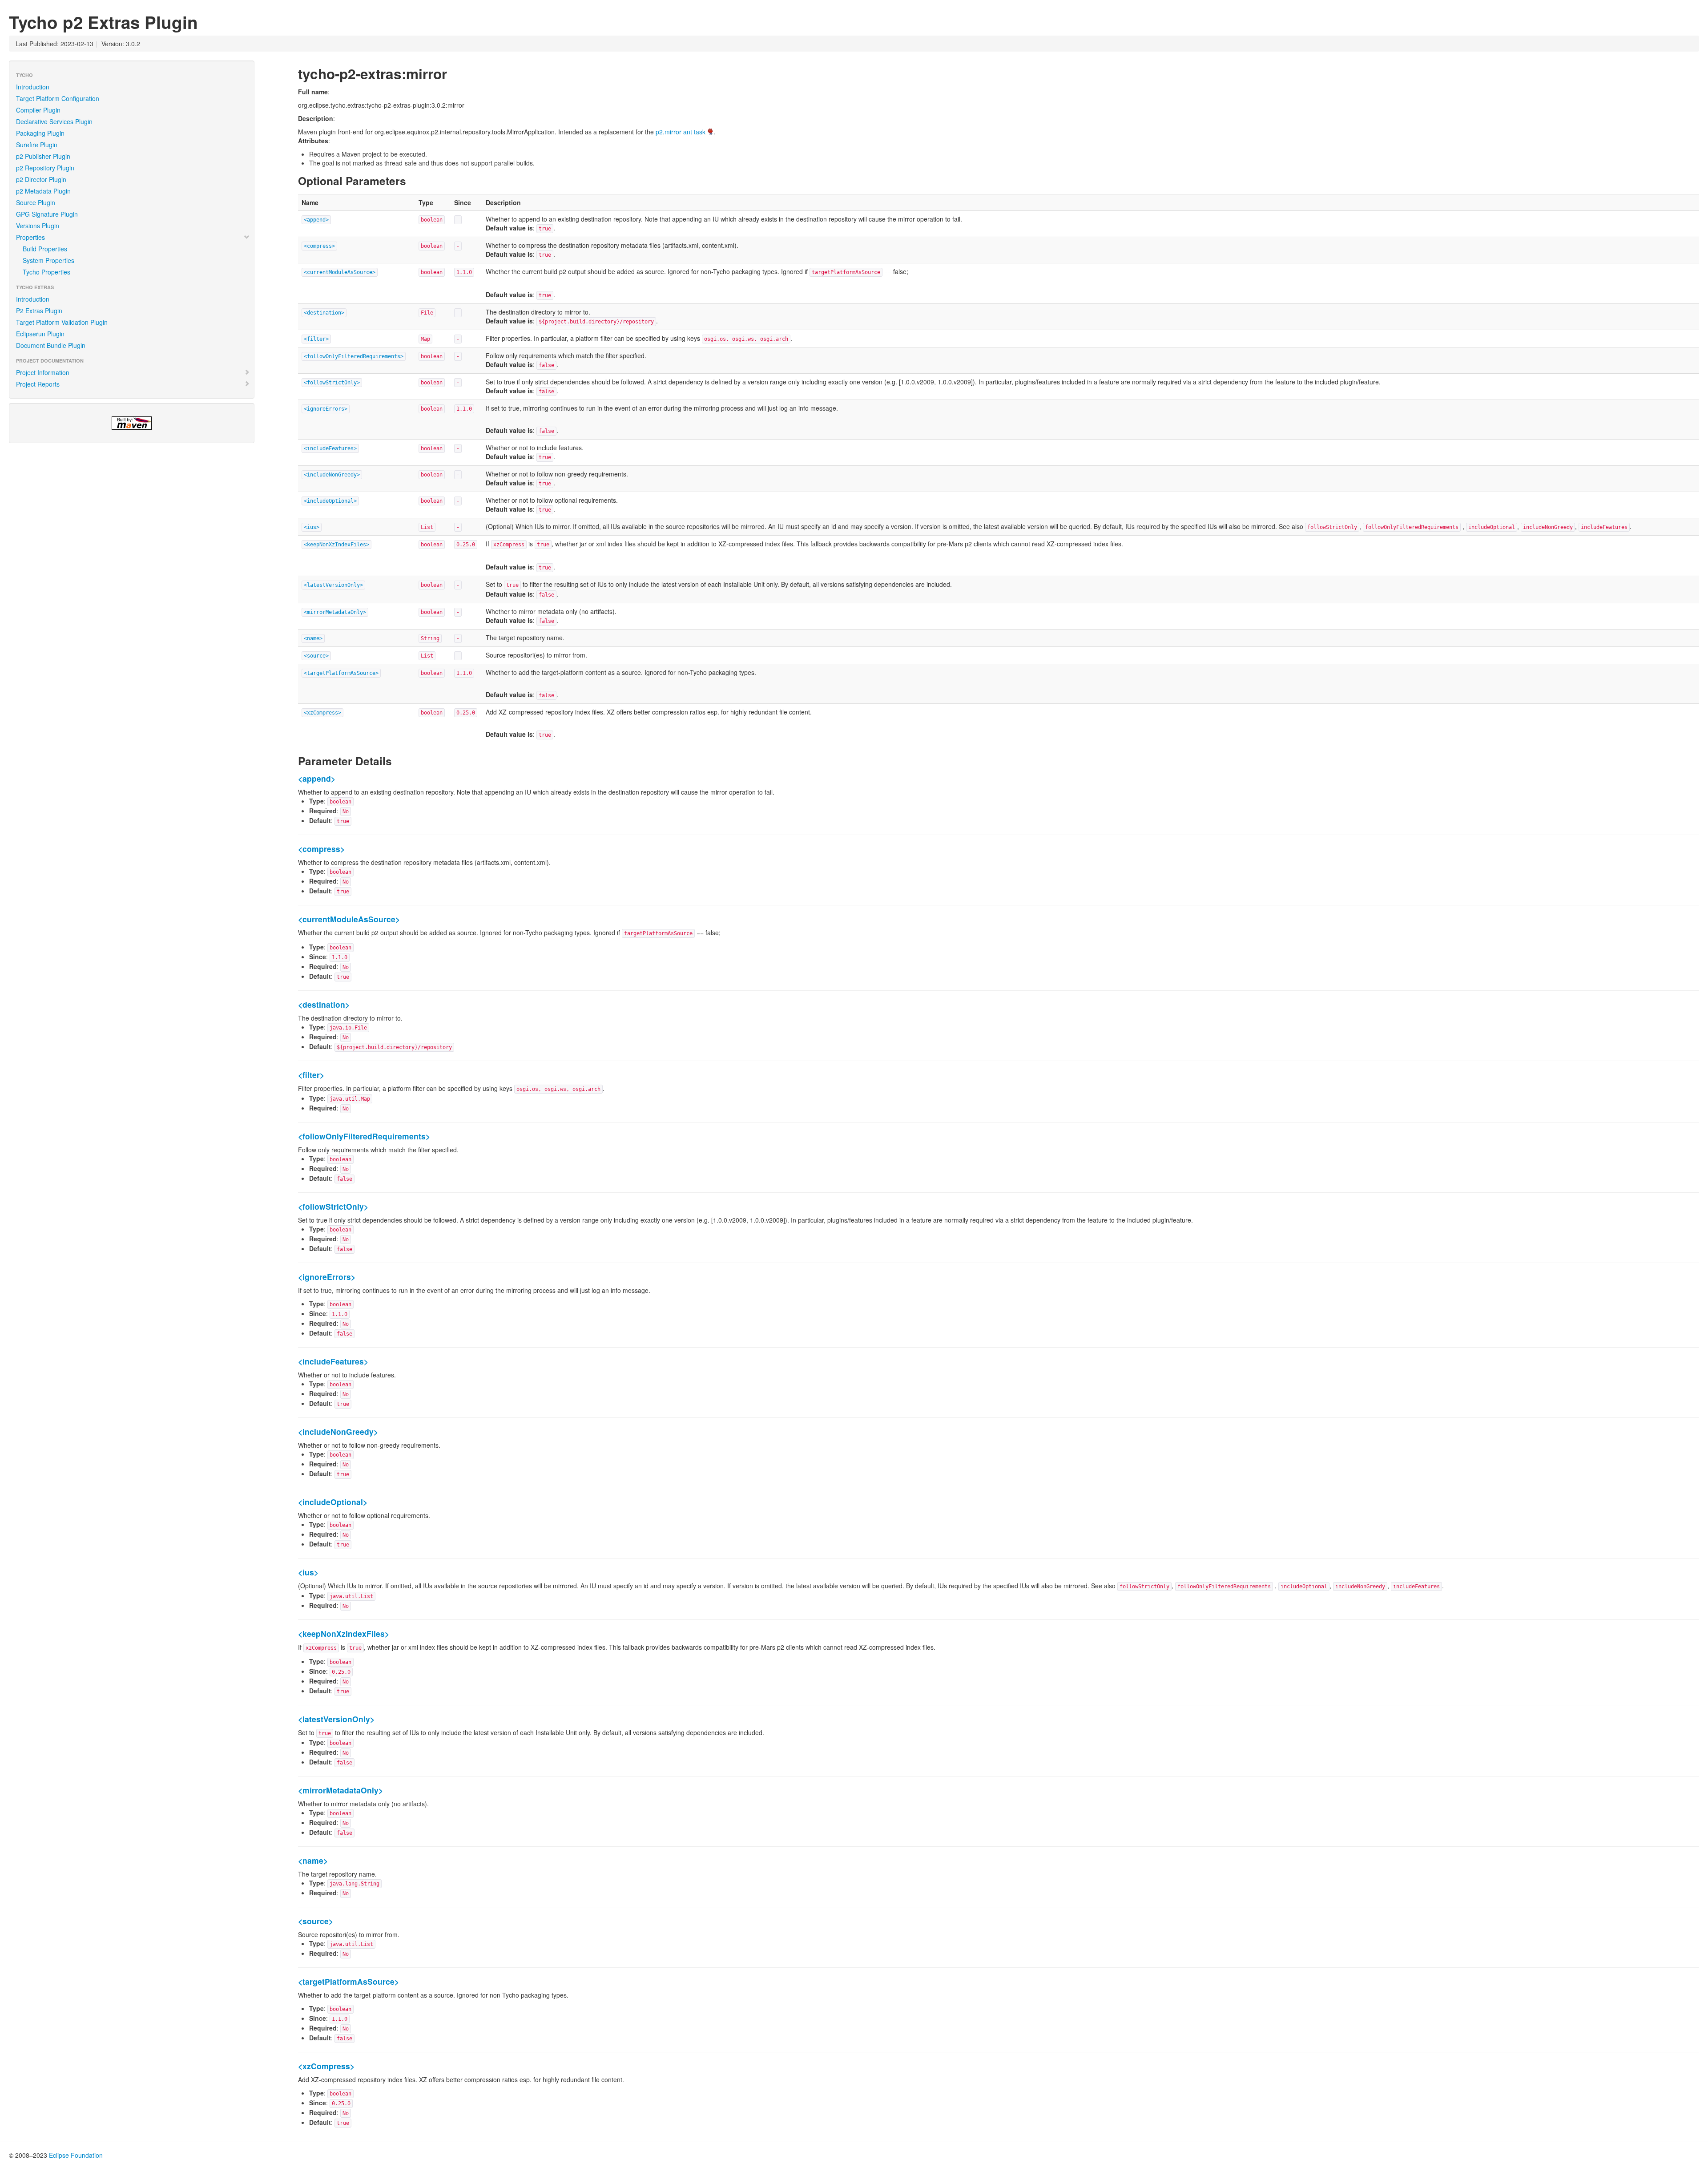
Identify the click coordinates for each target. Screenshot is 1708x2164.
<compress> (319, 246)
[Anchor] (454, 73)
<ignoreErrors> (326, 409)
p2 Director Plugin (41, 179)
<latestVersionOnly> (333, 585)
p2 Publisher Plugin (43, 156)
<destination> (324, 313)
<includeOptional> (330, 501)
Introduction (33, 87)
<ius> (312, 527)
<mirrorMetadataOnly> (335, 612)
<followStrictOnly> (332, 383)
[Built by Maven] (132, 423)
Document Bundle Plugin (51, 345)
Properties (30, 237)
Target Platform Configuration (58, 98)
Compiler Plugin (38, 110)
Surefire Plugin (37, 145)
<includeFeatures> (330, 448)
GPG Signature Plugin (47, 214)
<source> (316, 656)
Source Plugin (36, 202)
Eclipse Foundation (76, 2155)
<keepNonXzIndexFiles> (336, 545)
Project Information (43, 372)
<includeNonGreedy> (332, 475)
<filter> (316, 339)
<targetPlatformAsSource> (341, 673)
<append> (316, 220)
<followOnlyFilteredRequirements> (354, 356)
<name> (313, 638)
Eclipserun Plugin (40, 334)
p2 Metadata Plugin (43, 191)
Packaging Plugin (40, 133)
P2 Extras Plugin (39, 311)
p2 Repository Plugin (45, 168)
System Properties (48, 260)
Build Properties (45, 249)
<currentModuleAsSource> (340, 272)
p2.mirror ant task (681, 132)
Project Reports (38, 384)
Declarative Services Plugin (54, 121)
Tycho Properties (46, 272)
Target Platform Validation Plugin (62, 322)
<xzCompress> (322, 713)
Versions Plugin (38, 226)
